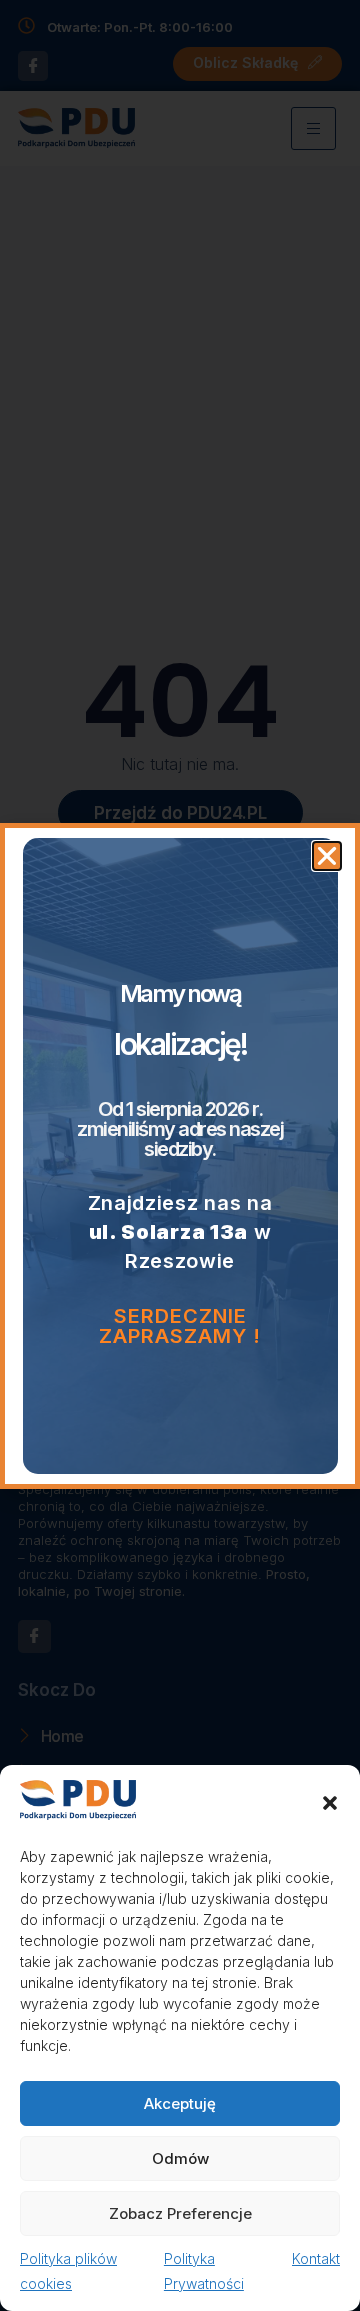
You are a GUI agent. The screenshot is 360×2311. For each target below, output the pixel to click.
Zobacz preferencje (180, 2213)
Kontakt (316, 2258)
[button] (330, 1803)
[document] (180, 1155)
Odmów (180, 2158)
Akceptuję (180, 2103)
